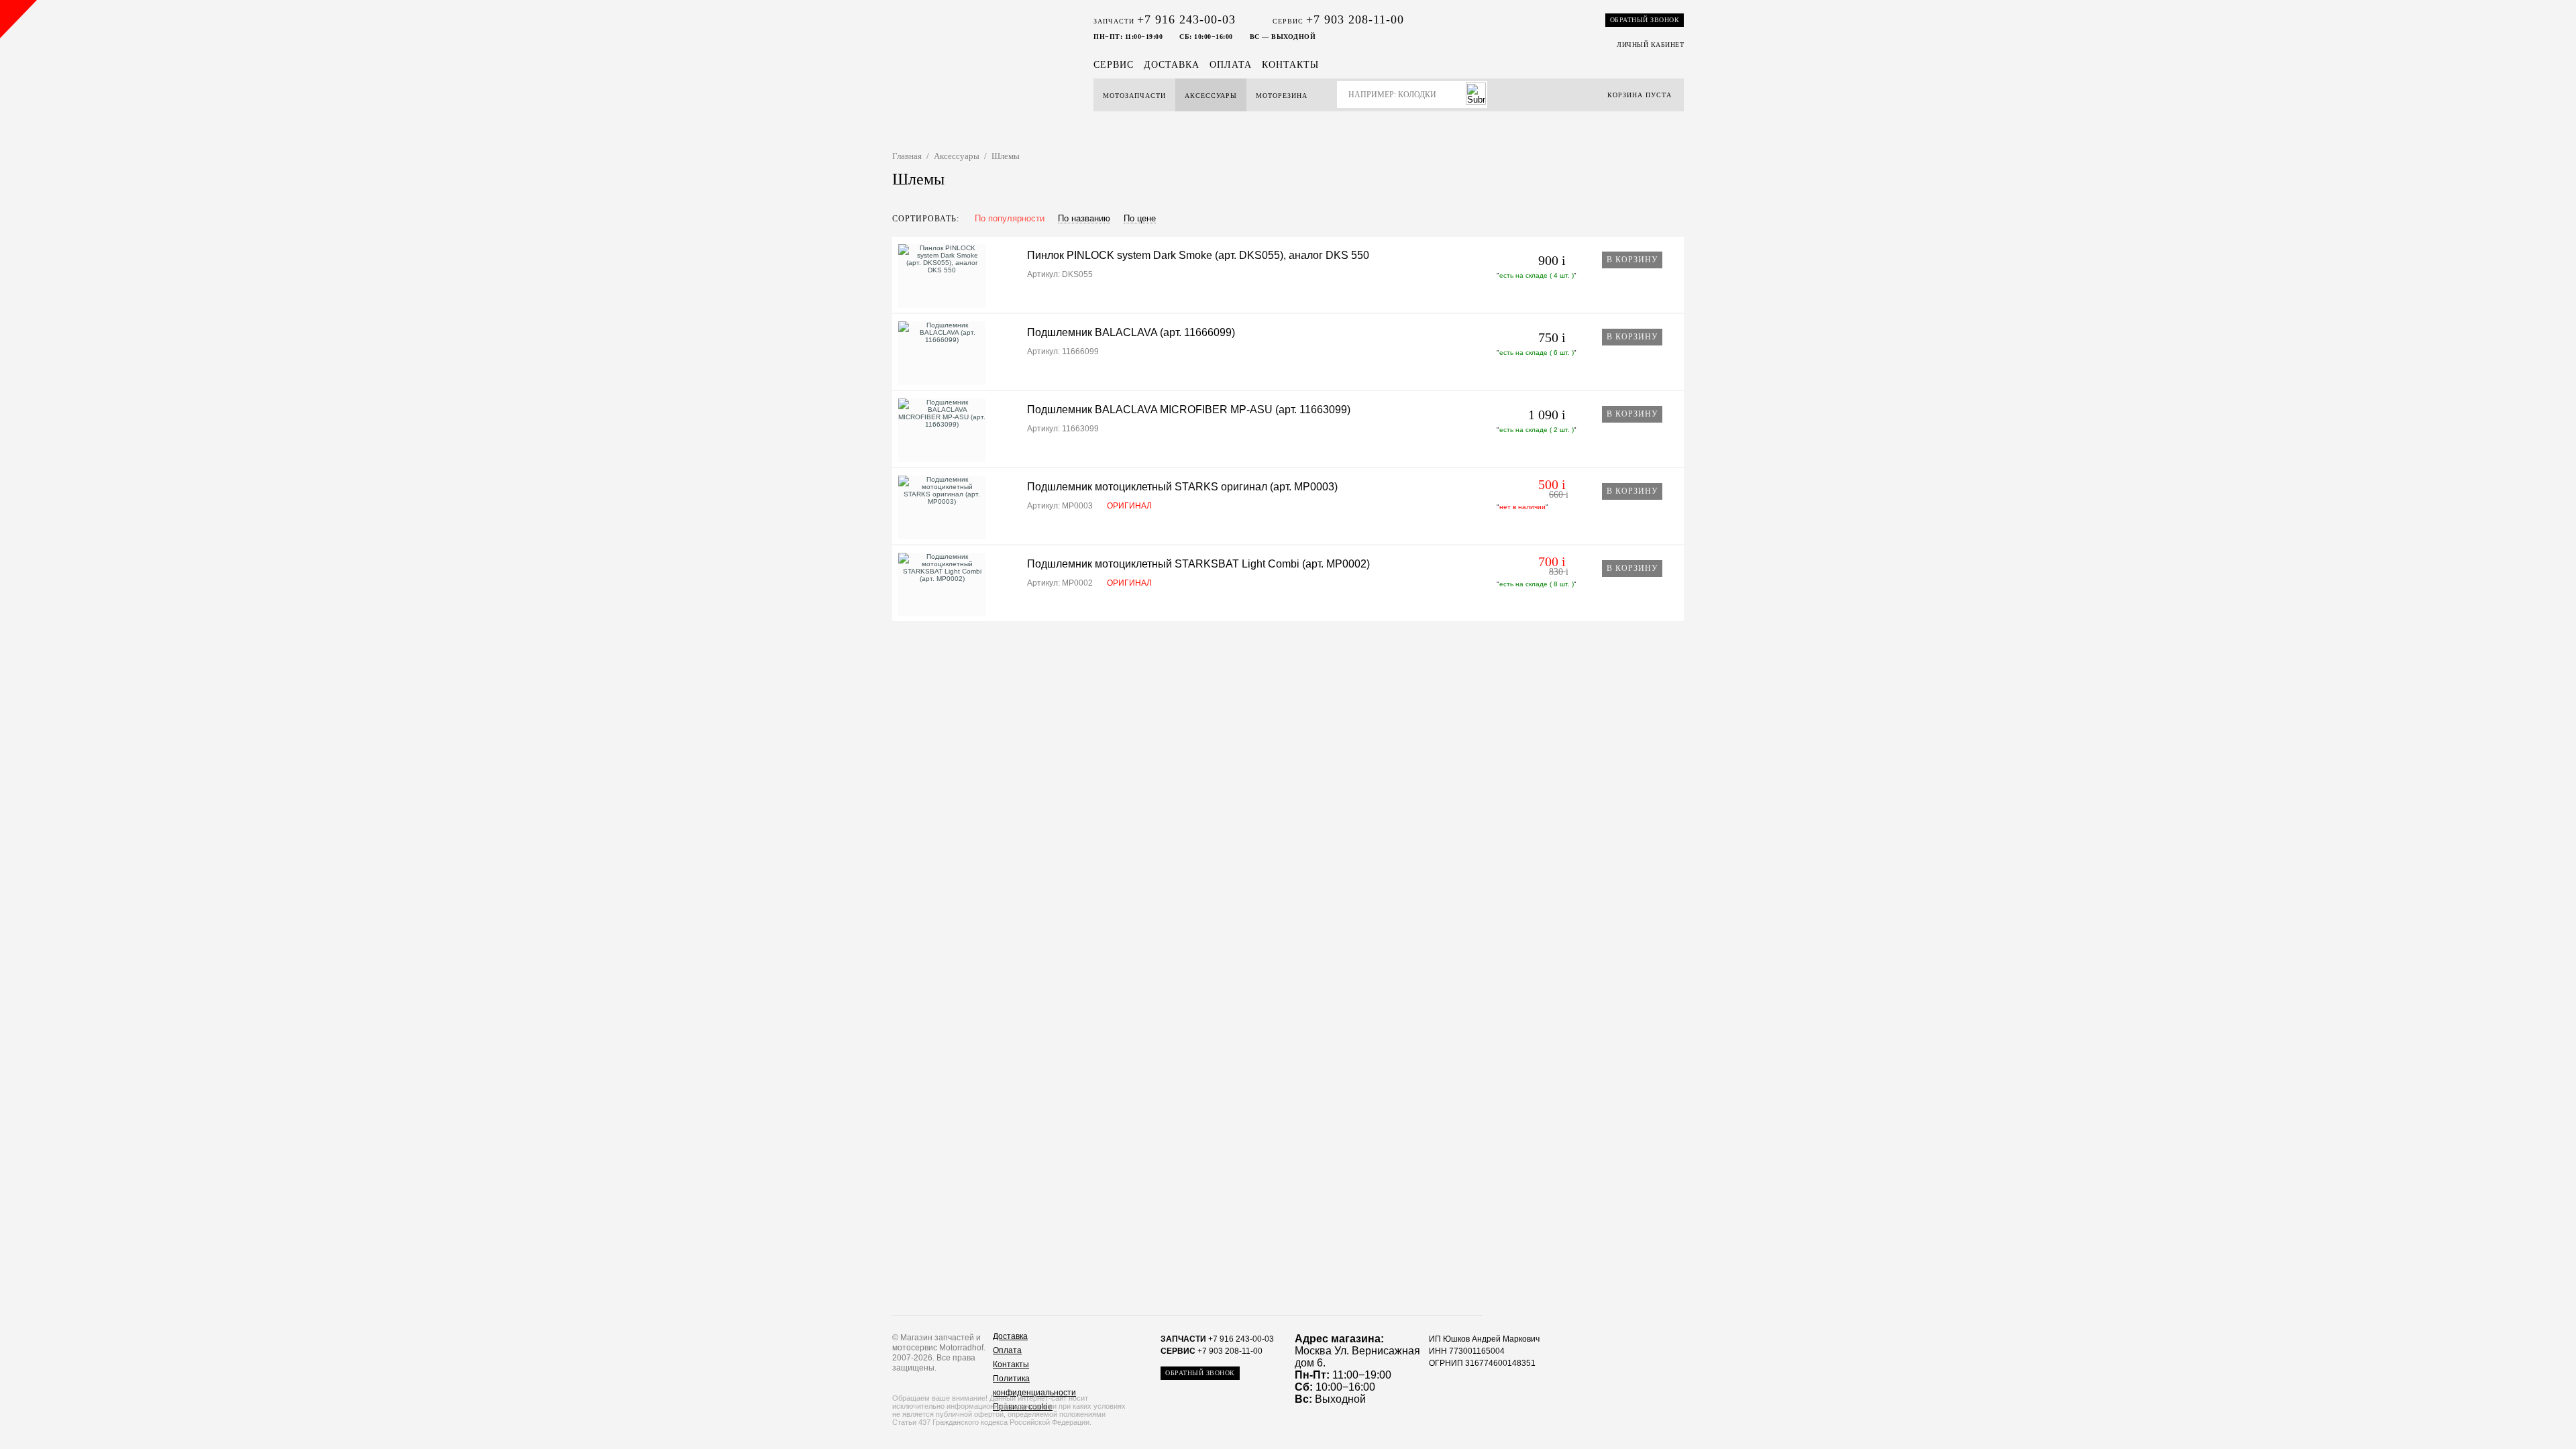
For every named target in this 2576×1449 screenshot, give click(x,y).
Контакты (1290, 65)
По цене (1140, 219)
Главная (907, 156)
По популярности (1010, 219)
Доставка (1172, 65)
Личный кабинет (1650, 45)
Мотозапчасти (1134, 96)
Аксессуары (1211, 96)
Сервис (1114, 65)
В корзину (1632, 260)
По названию (1084, 219)
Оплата (1231, 65)
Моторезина (1282, 96)
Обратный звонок (1645, 20)
